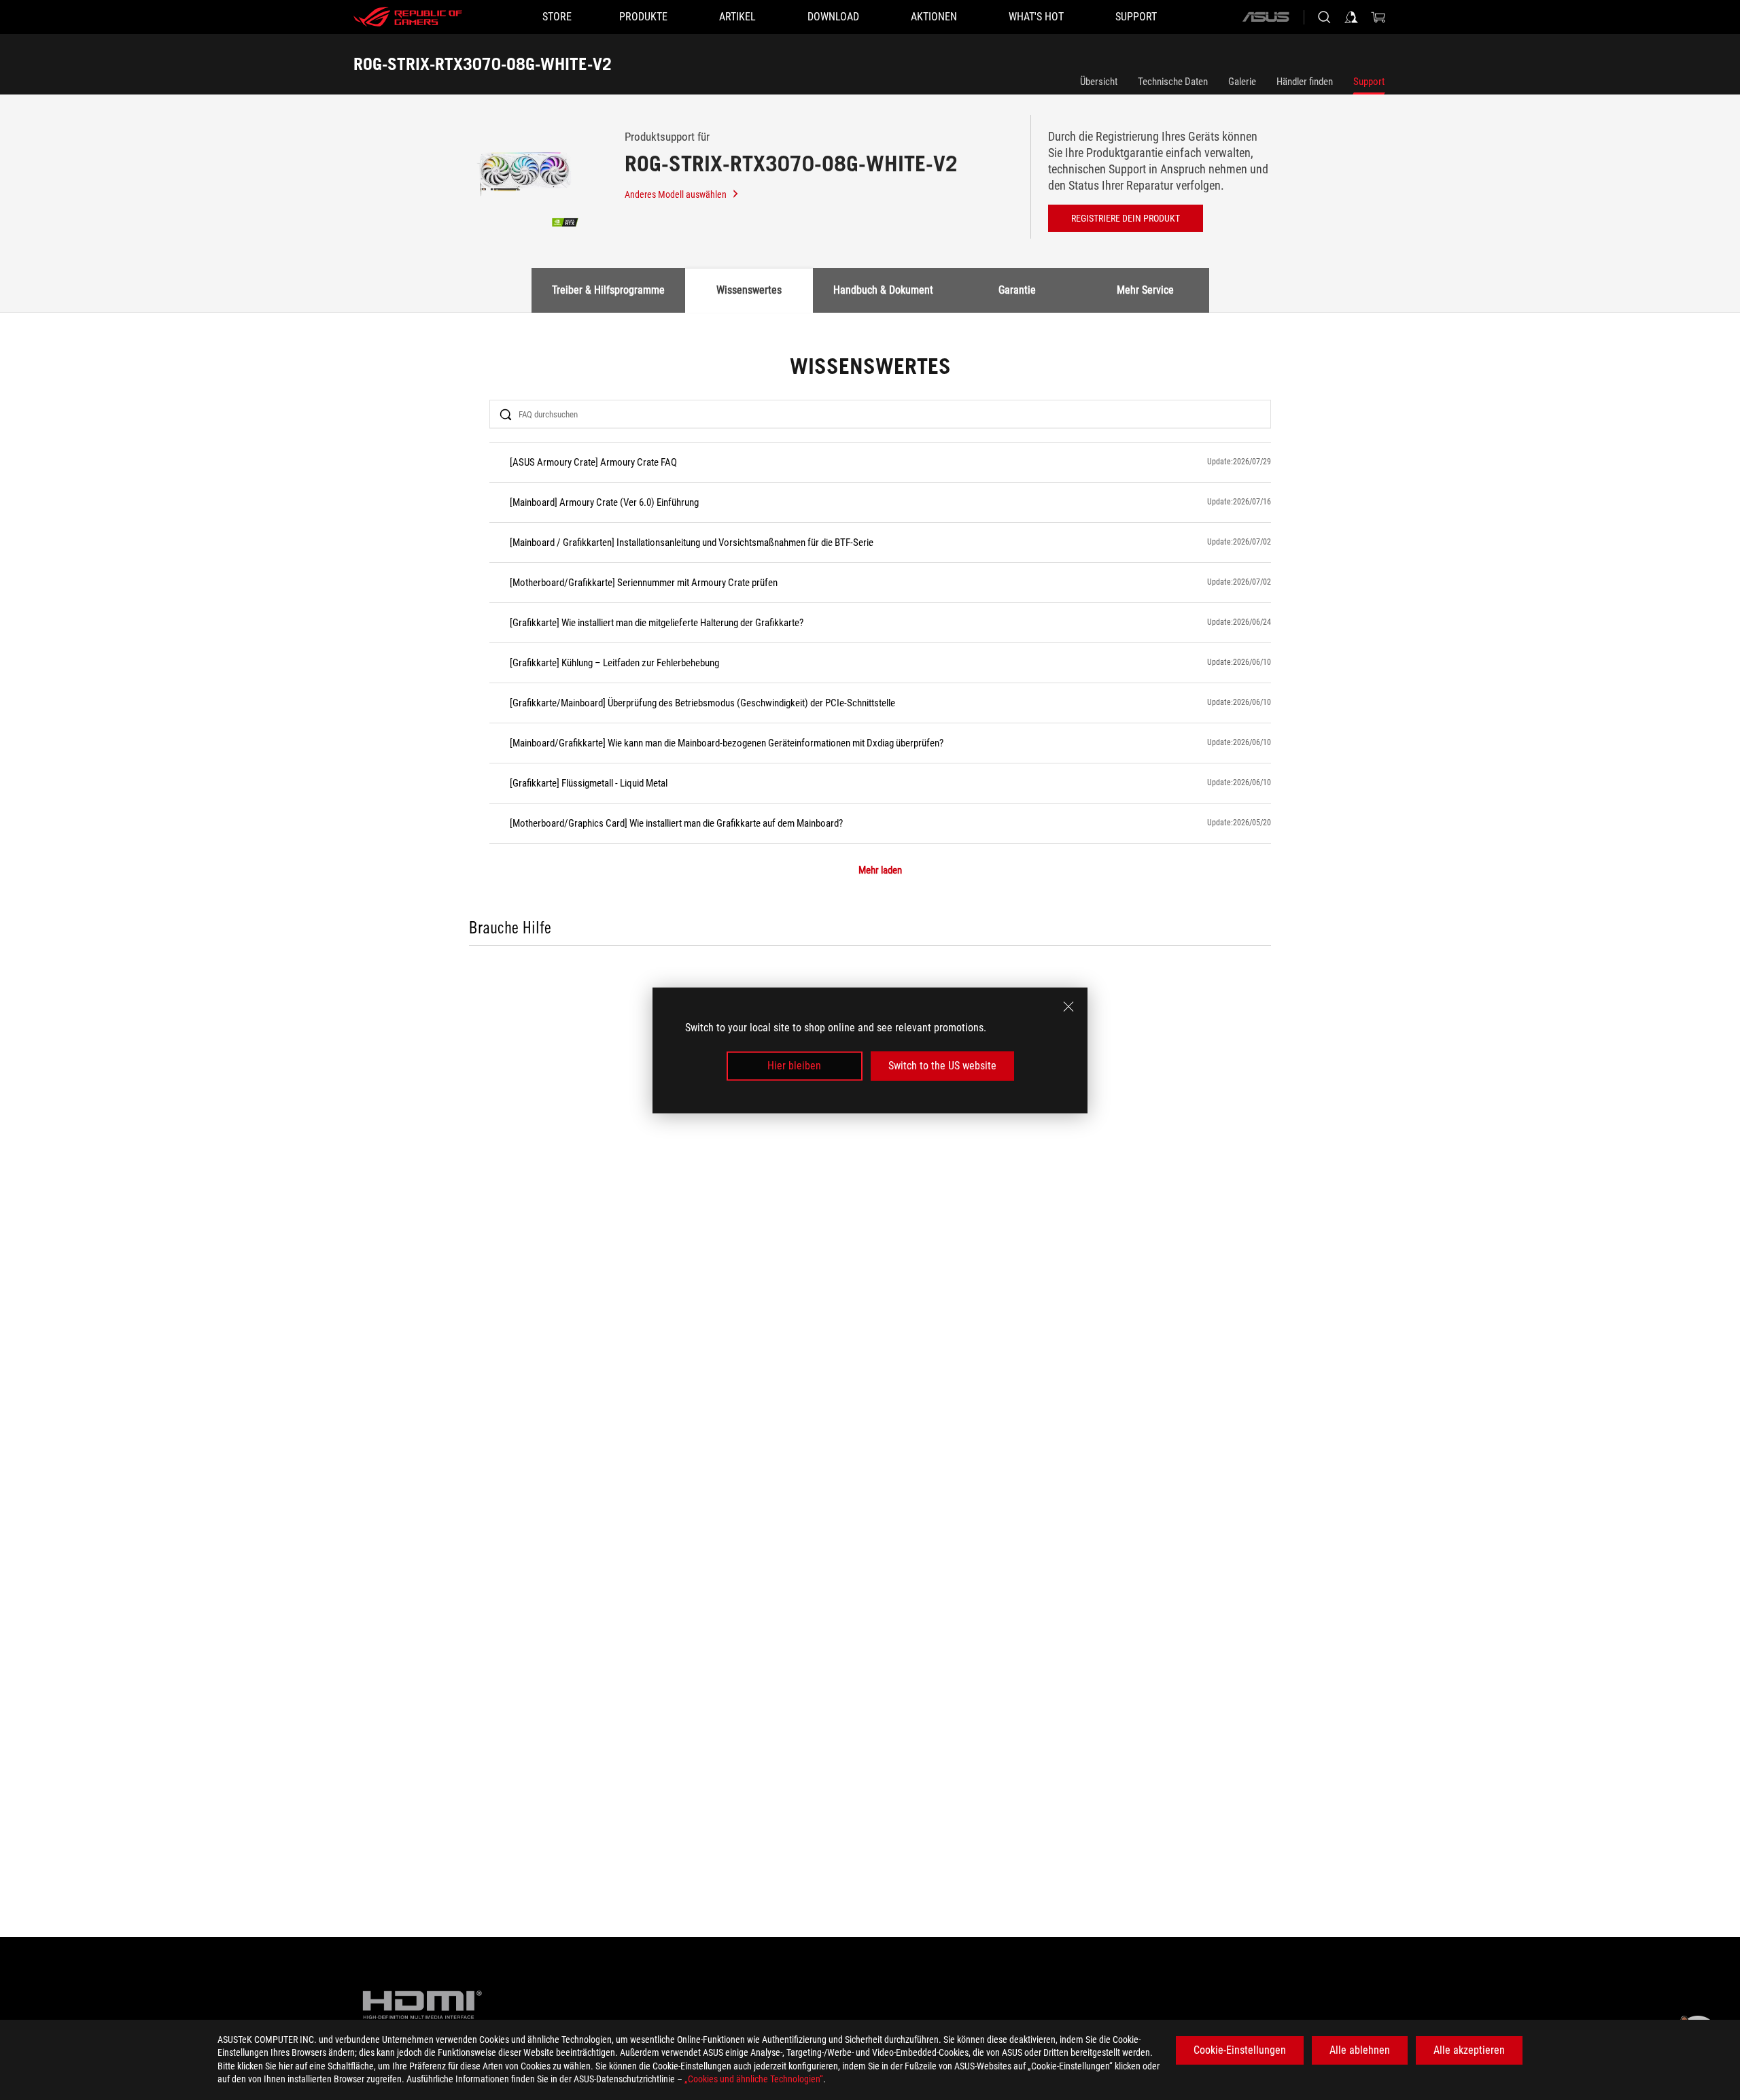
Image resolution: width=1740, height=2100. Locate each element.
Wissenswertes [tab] (749, 290)
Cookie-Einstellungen (1240, 2050)
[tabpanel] (870, 650)
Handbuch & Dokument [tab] (883, 290)
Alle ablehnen (1360, 2050)
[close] (1068, 1006)
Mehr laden (880, 871)
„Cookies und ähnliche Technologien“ (754, 2079)
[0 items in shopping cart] (1378, 17)
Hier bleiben (794, 1066)
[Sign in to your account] (1351, 17)
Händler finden (1305, 82)
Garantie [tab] (1017, 290)
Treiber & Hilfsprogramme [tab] (608, 290)
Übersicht (1099, 82)
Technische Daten (1173, 82)
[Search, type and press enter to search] (1324, 17)
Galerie (1242, 82)
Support (1369, 82)
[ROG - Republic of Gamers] (408, 17)
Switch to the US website (942, 1066)
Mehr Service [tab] (1145, 290)
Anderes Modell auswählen (676, 194)
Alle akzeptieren (1469, 2050)
